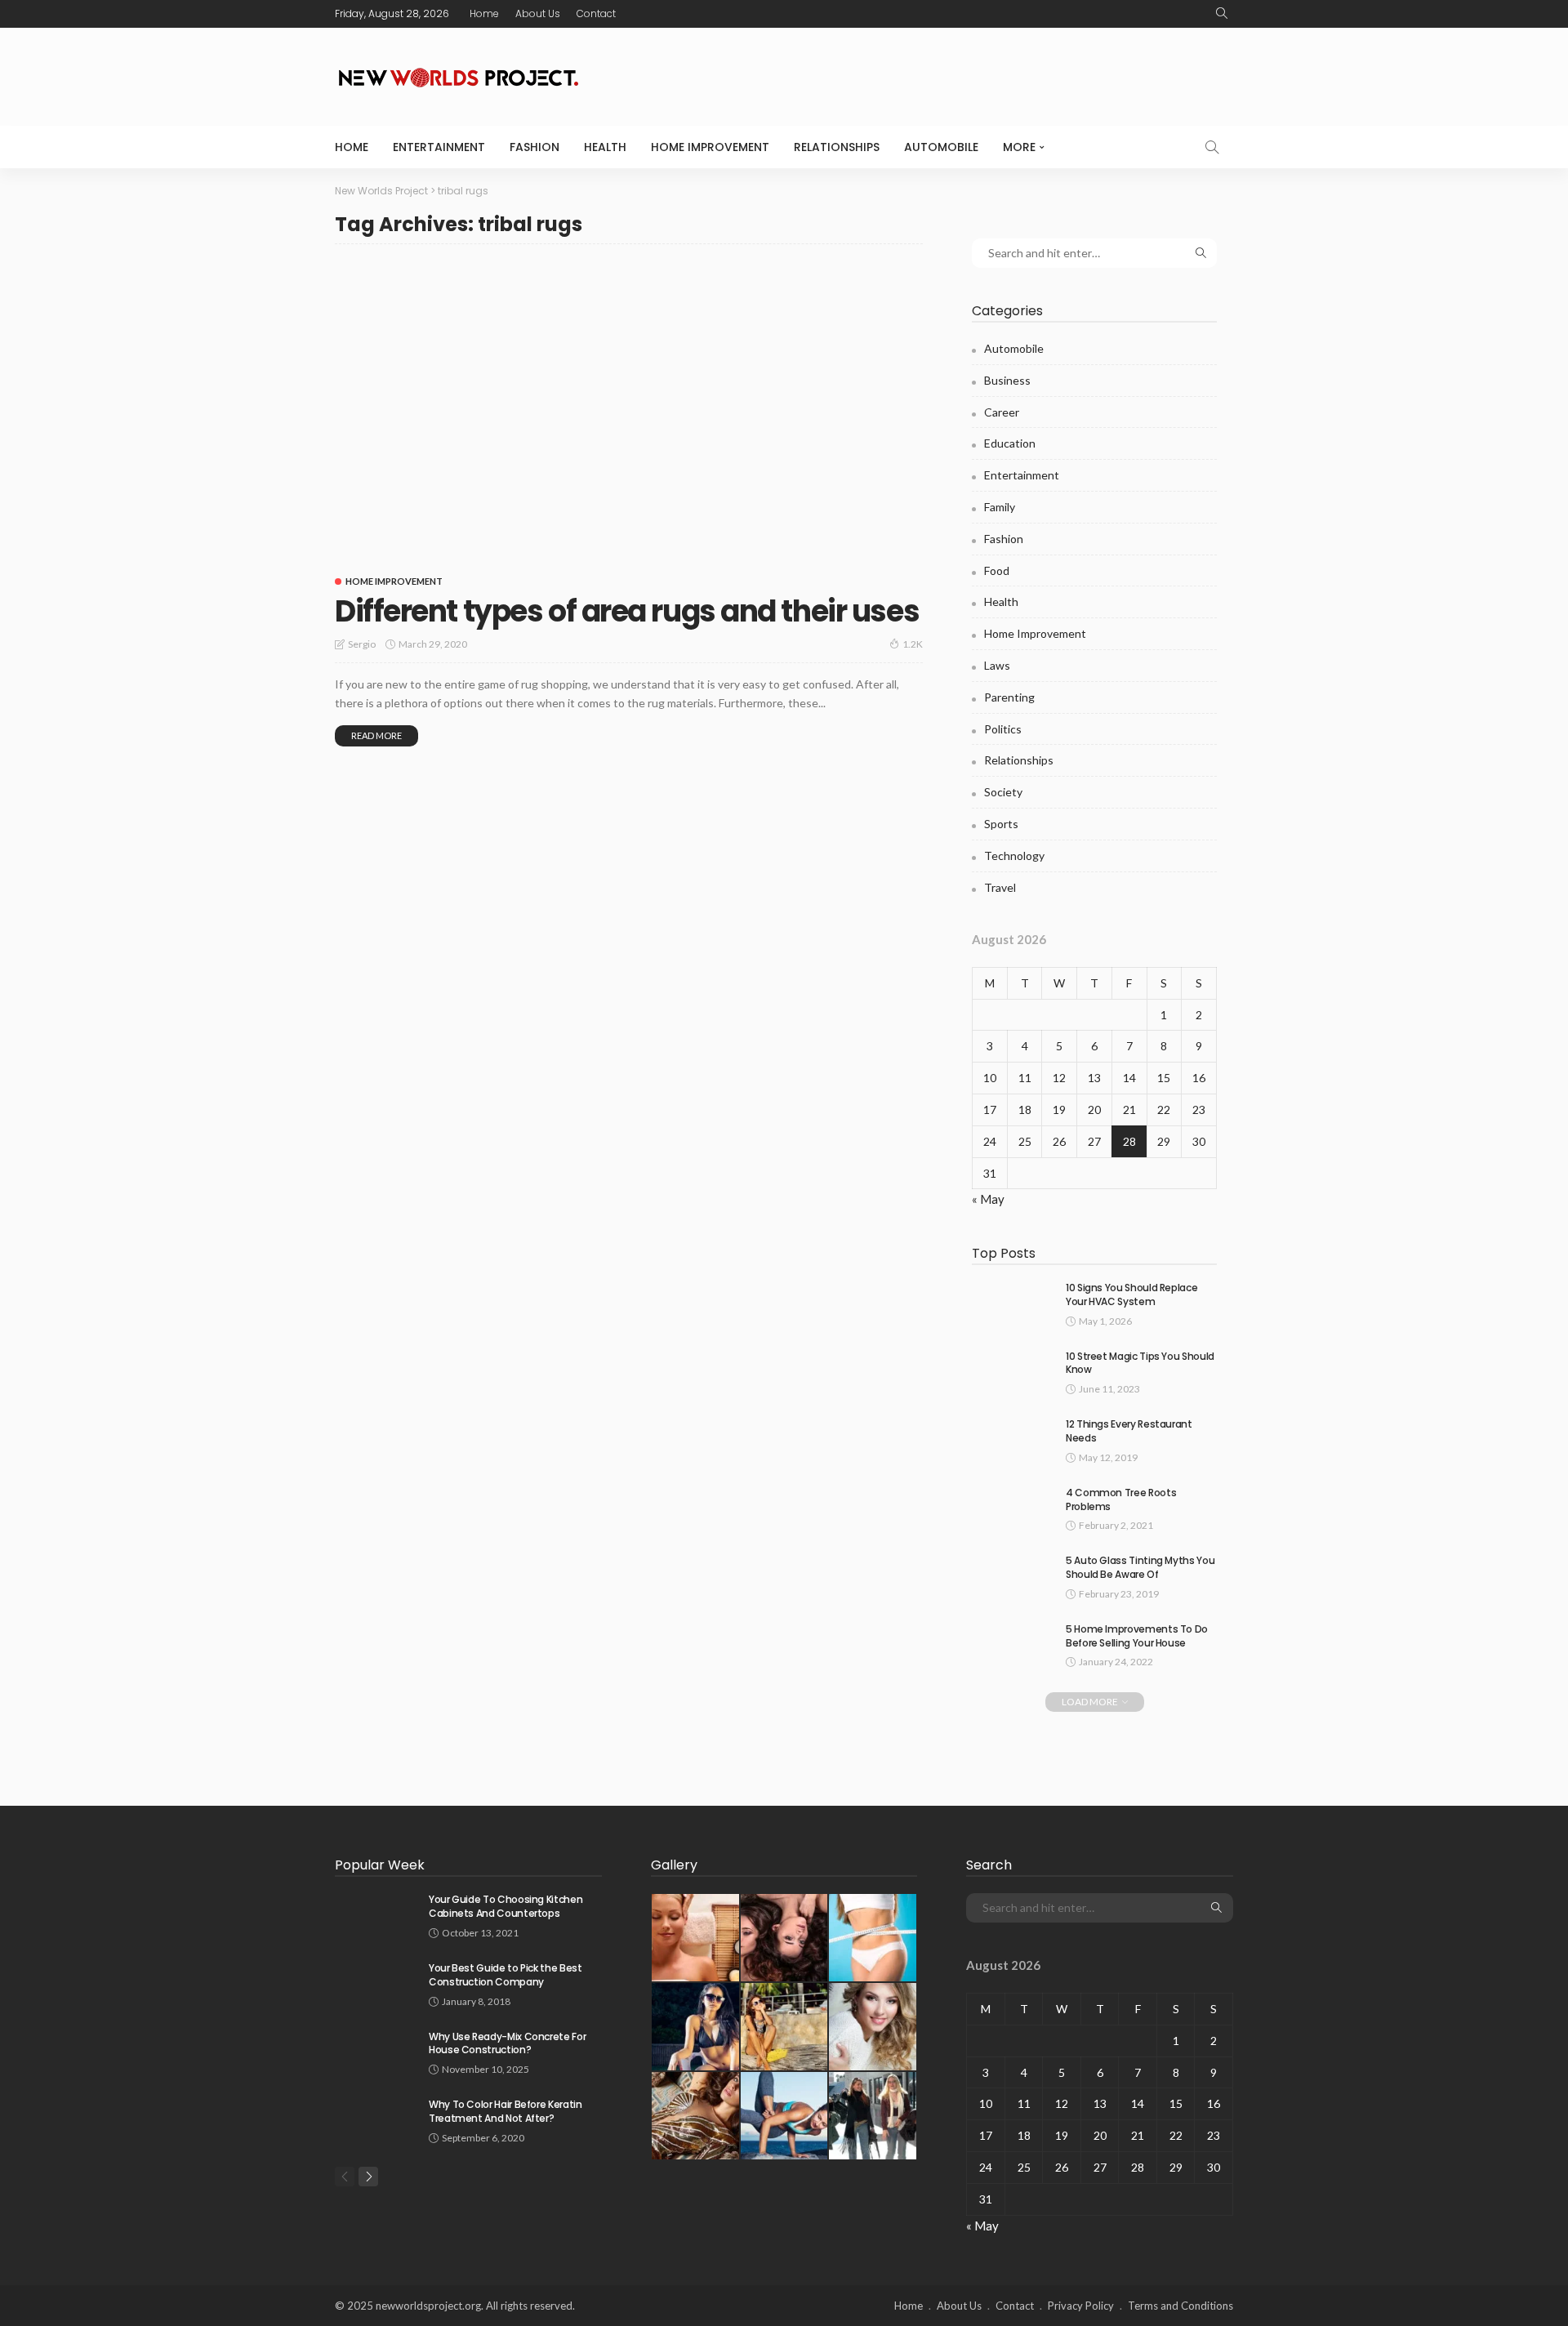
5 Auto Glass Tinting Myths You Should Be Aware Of (1140, 1567)
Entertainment (439, 147)
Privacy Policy (1081, 2306)
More (1019, 147)
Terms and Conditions (1180, 2306)
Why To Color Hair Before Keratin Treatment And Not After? (505, 2111)
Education (1010, 443)
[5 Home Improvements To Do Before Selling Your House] (1013, 1644)
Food (997, 570)
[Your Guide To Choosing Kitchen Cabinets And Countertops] (376, 1914)
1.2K (913, 644)
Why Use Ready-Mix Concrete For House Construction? (507, 2043)
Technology (1014, 856)
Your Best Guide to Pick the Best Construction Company (505, 1975)
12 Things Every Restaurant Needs (1129, 1431)
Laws (997, 665)
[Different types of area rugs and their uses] (629, 411)
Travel (1000, 887)
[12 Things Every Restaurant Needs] (1013, 1439)
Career (1002, 412)
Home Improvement (710, 147)
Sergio (362, 644)
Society (1003, 792)
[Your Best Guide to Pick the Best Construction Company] (376, 1983)
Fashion (535, 147)
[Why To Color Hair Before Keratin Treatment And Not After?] (376, 2119)
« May (988, 1199)
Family (1000, 507)
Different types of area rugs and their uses (627, 611)
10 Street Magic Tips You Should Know (1140, 1363)
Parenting (1009, 697)
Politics (1003, 729)
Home (484, 13)
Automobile (941, 147)
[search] (1222, 14)
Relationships (837, 147)
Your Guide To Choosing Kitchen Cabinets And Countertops (506, 1906)
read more (376, 735)
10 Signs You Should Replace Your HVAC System (1131, 1294)
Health (605, 147)
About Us (538, 13)
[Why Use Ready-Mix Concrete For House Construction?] (376, 2051)
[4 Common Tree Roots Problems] (1013, 1507)
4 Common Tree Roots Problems (1121, 1499)
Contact (596, 13)
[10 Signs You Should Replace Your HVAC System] (1013, 1302)
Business (1007, 380)
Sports (1001, 824)
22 (1164, 1110)
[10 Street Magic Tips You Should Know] (1013, 1371)
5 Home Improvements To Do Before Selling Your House (1137, 1636)
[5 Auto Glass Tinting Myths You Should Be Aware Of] (1013, 1575)
